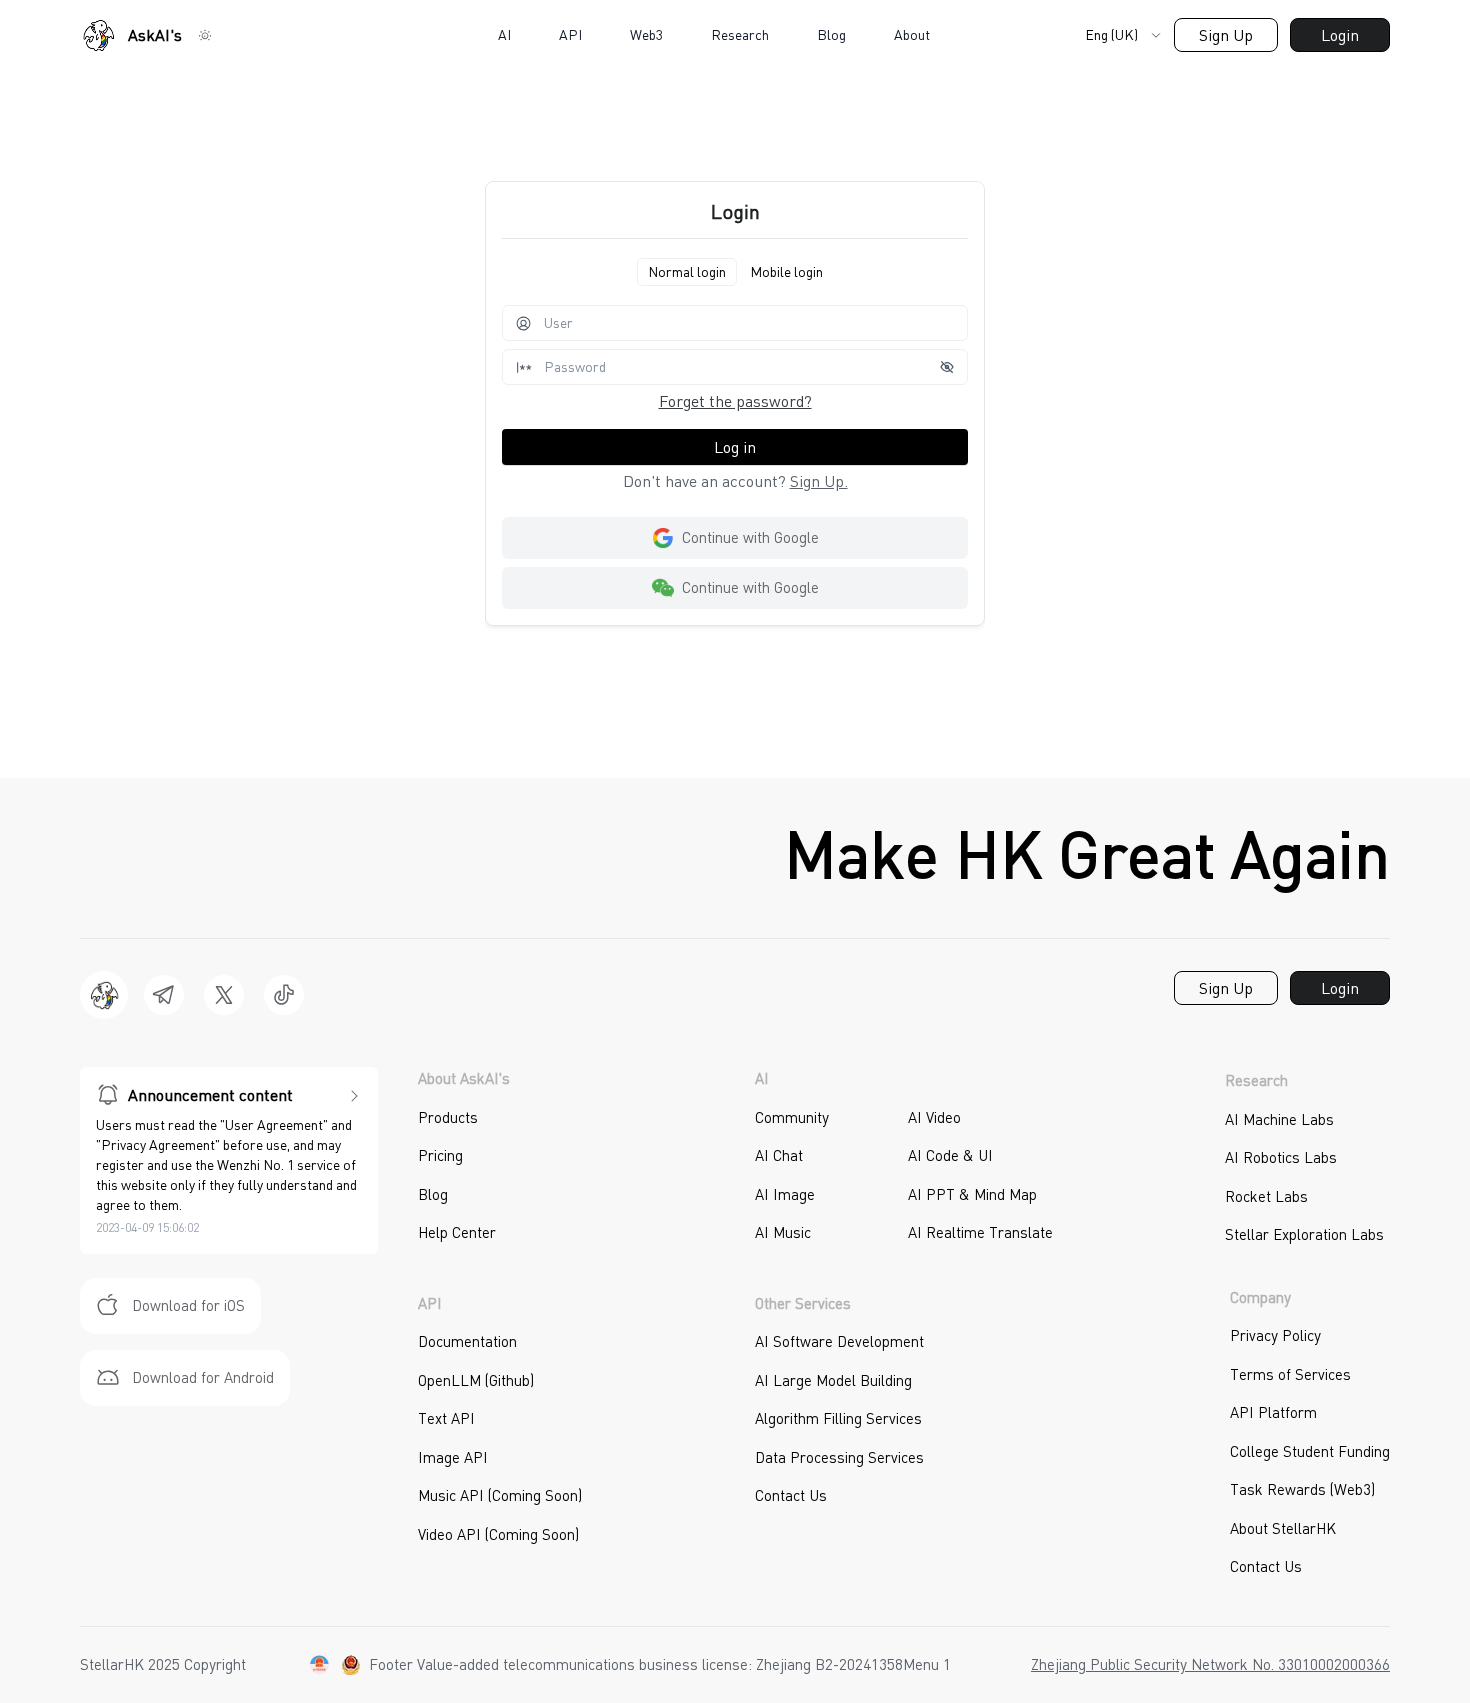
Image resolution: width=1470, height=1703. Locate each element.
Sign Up (1226, 35)
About (912, 34)
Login (1340, 35)
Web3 (646, 34)
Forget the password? (735, 401)
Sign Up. (819, 481)
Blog (831, 34)
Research (740, 34)
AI (504, 34)
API (570, 34)
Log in (735, 447)
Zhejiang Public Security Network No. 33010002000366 (1210, 1664)
